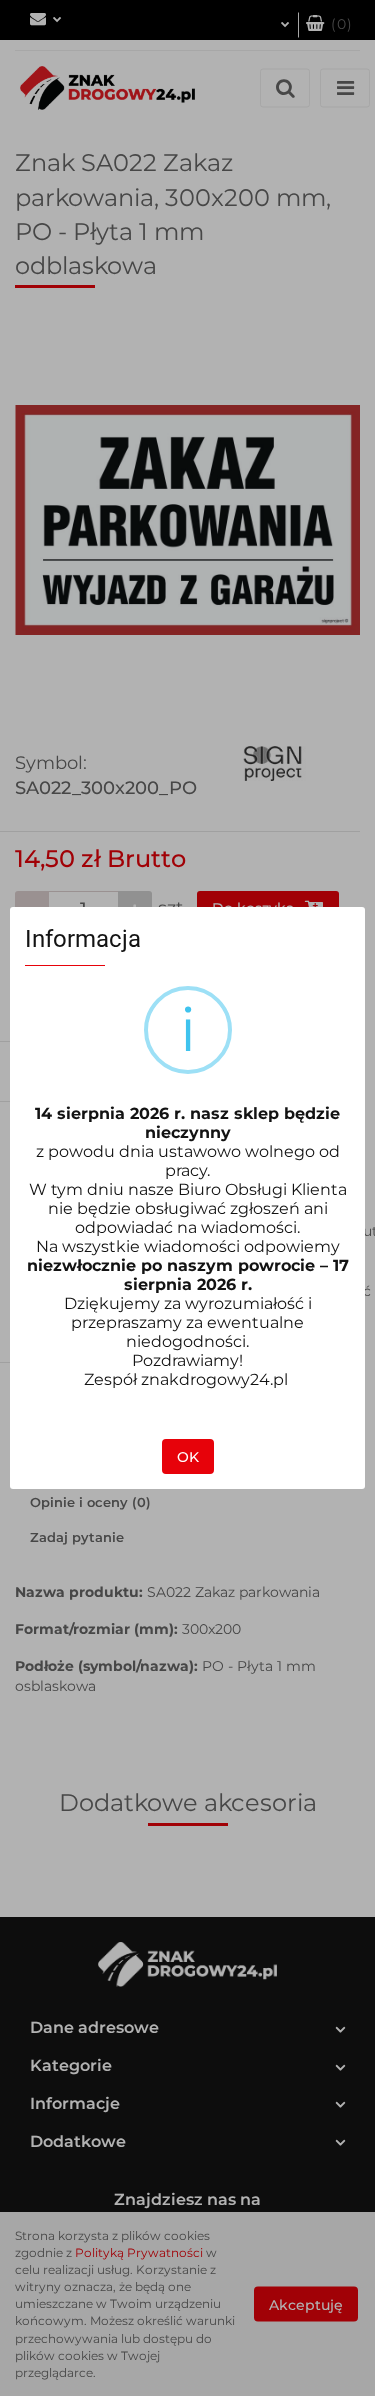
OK (188, 1457)
